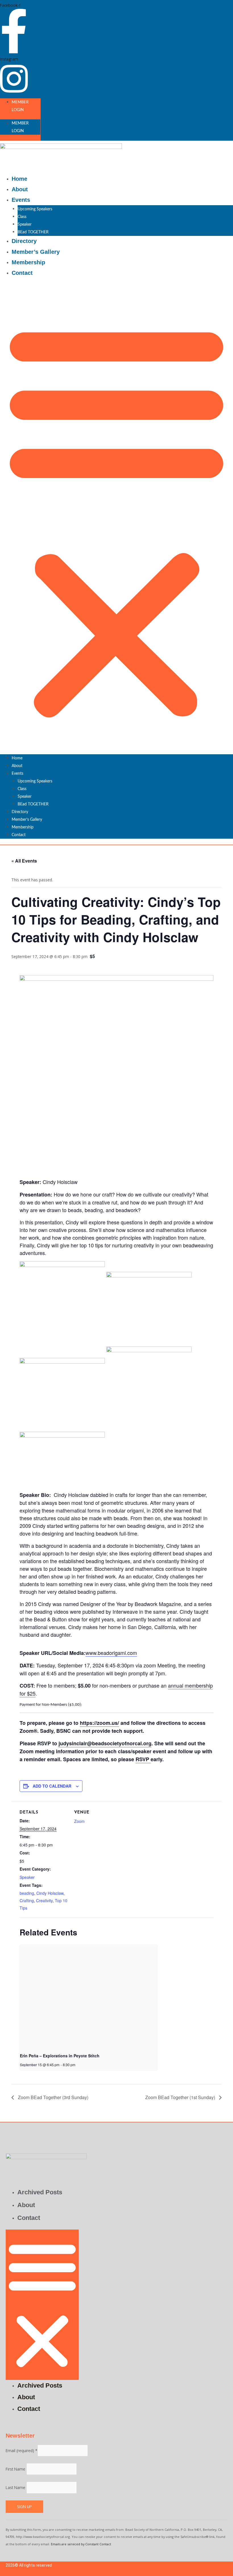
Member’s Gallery (36, 252)
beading (27, 1893)
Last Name (16, 2488)
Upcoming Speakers (35, 209)
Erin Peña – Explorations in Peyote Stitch (60, 2056)
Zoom (79, 1821)
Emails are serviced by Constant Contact (81, 2544)
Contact (22, 273)
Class (22, 217)
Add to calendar (52, 1786)
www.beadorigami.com (111, 1653)
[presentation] (89, 1997)
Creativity (44, 1900)
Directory (24, 241)
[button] (116, 519)
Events (21, 200)
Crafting (27, 1900)
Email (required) (22, 2451)
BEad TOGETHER (33, 232)
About (20, 189)
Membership (28, 262)
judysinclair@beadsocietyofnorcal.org (105, 1743)
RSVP (143, 1759)
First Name (16, 2469)
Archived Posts (40, 2192)
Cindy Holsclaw (50, 1893)
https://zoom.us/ (99, 1723)
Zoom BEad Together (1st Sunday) (181, 2097)
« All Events (24, 861)
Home (19, 179)
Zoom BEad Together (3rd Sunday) (53, 2097)
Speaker (25, 225)
